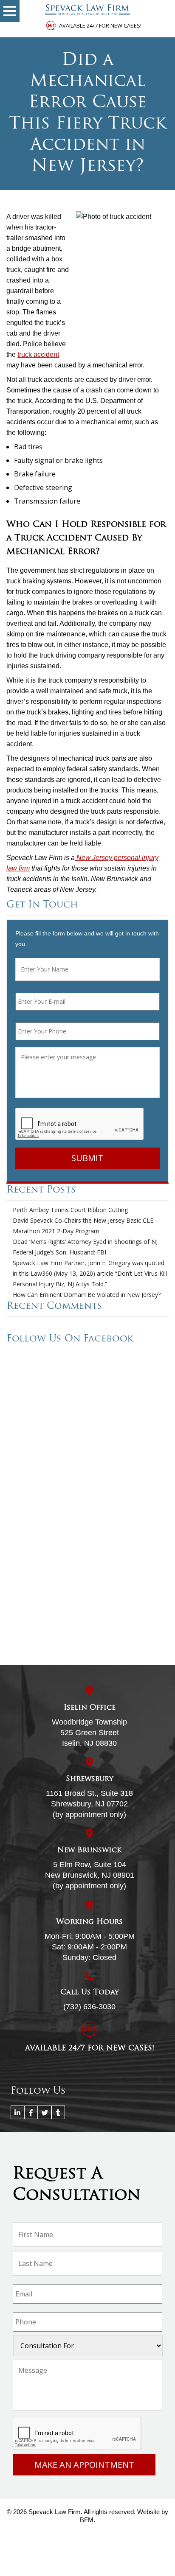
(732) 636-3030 (89, 2007)
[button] (10, 11)
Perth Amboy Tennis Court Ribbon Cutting (70, 1210)
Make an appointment (84, 2465)
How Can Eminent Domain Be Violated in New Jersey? (87, 1295)
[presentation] (80, 1124)
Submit (87, 1158)
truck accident (38, 354)
